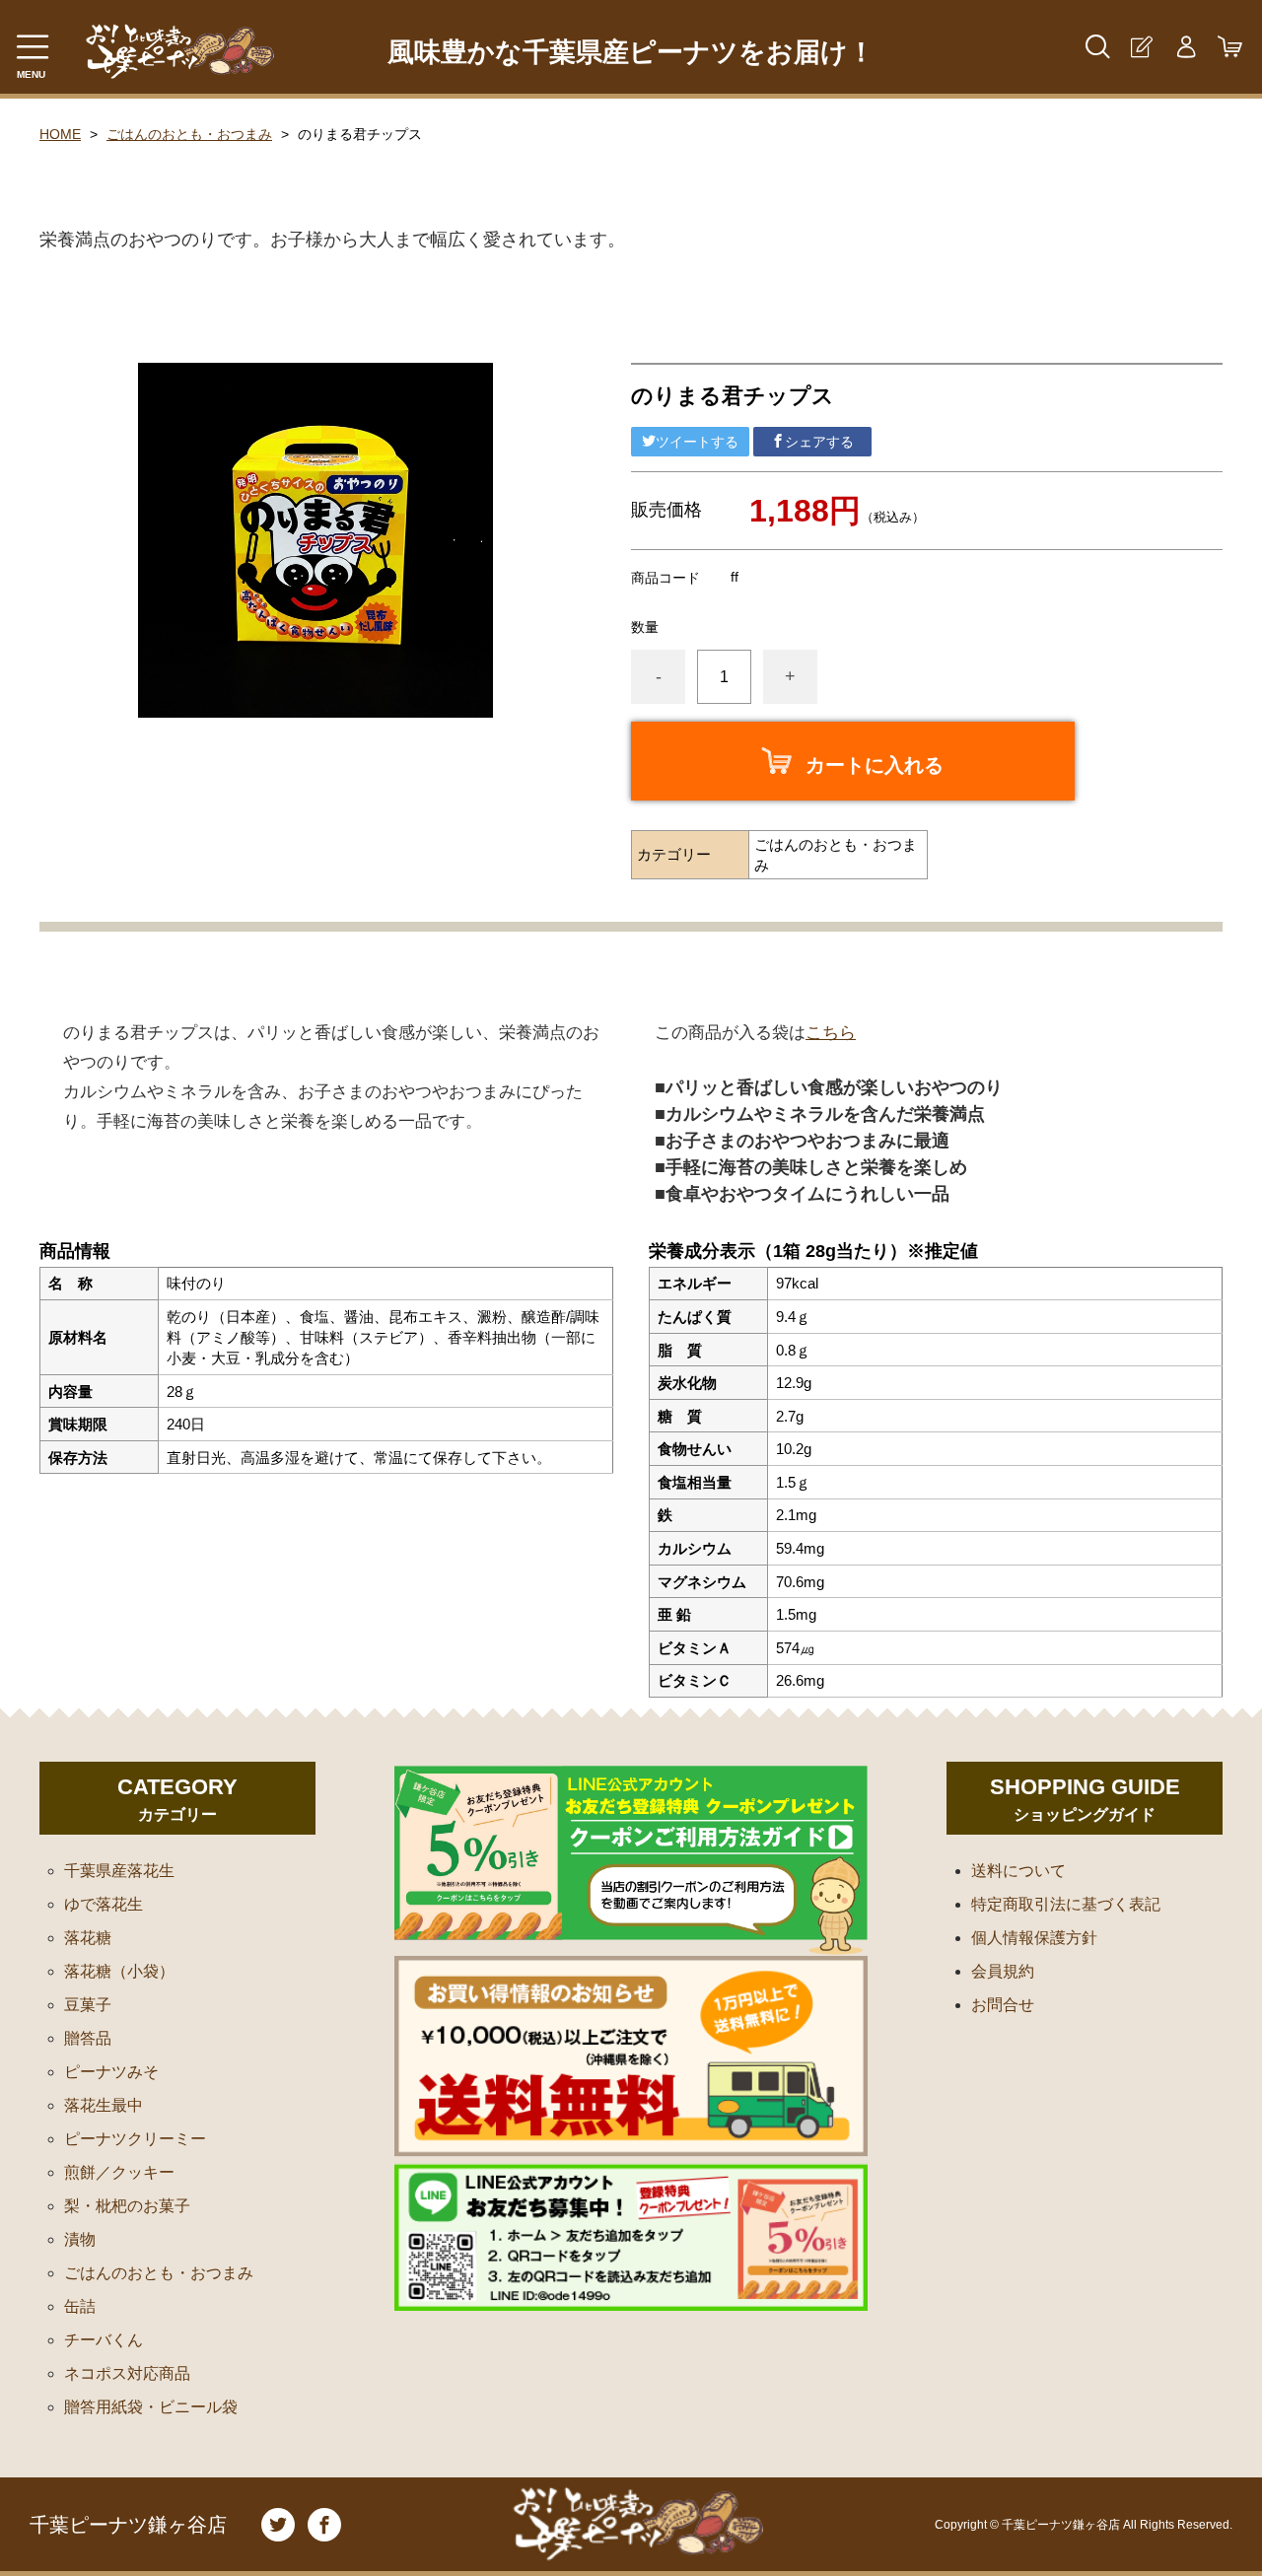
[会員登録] (1141, 47)
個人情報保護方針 (1034, 1938)
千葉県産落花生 (119, 1871)
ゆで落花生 (104, 1904)
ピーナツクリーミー (135, 2139)
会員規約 (1003, 1971)
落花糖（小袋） (119, 1971)
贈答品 (88, 2038)
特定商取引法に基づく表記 (1066, 1904)
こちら (831, 1033)
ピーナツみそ (111, 2072)
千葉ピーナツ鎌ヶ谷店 (128, 2525)
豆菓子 (88, 2005)
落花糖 (88, 1938)
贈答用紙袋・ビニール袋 (151, 2407)
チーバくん (104, 2340)
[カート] (1230, 47)
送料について (1018, 1871)
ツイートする (697, 442)
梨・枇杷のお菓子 (127, 2206)
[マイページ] (1186, 47)
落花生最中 (104, 2105)
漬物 (80, 2239)
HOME (60, 134)
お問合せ (1003, 2005)
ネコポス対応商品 (127, 2373)
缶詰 (80, 2306)
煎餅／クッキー (119, 2172)
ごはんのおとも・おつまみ (189, 134)
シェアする (819, 442)
